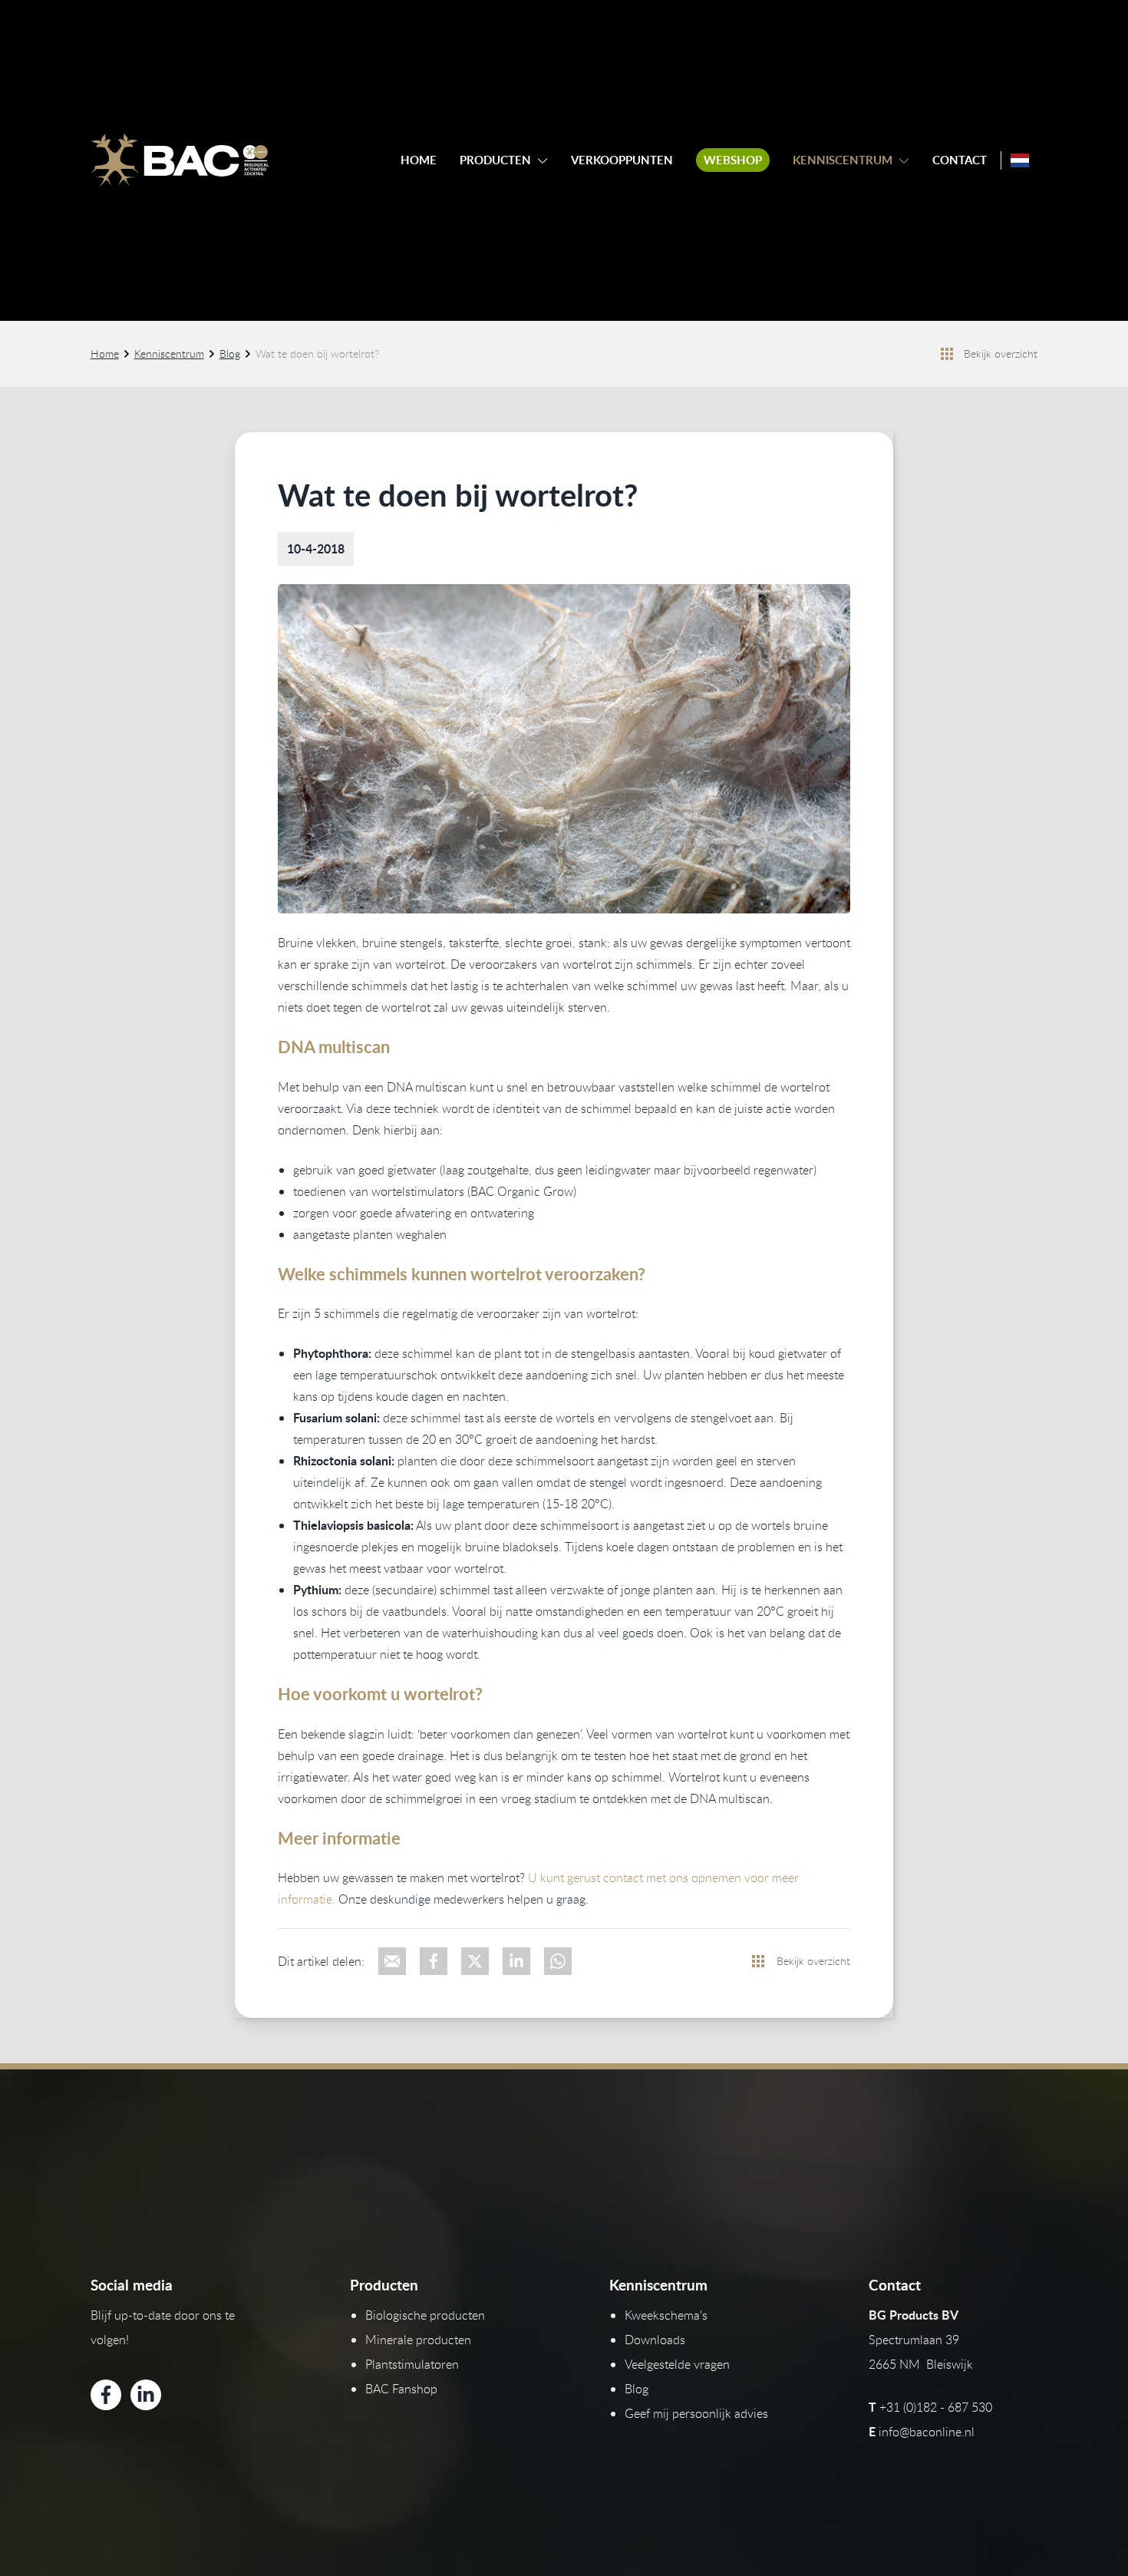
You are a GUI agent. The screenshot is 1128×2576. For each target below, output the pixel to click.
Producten (495, 160)
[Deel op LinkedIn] (516, 1961)
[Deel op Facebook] (434, 1961)
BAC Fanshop (401, 2389)
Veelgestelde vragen (677, 2364)
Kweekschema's (666, 2315)
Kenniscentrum (843, 160)
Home (419, 160)
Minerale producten (418, 2340)
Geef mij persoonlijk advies (696, 2413)
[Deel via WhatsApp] (558, 1961)
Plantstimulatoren (412, 2364)
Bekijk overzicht (1001, 353)
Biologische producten (425, 2315)
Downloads (655, 2340)
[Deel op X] (475, 1961)
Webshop (733, 160)
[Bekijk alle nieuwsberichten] (947, 354)
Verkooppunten (622, 160)
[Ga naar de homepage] (180, 160)
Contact (960, 160)
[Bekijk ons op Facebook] (106, 2395)
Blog (230, 353)
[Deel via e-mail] (392, 1961)
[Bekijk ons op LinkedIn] (146, 2395)
